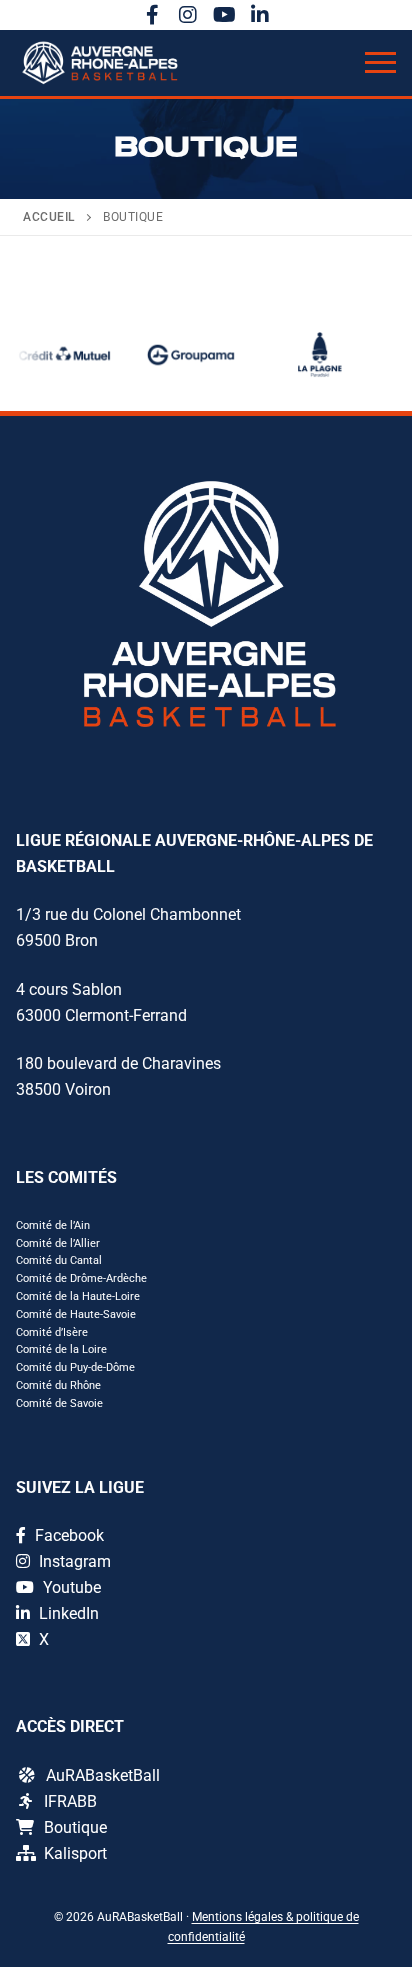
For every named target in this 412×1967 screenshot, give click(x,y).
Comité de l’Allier (58, 1243)
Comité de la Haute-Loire (78, 1296)
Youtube (70, 1587)
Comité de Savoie (59, 1403)
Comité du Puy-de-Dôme (75, 1367)
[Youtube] (224, 15)
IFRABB (70, 1801)
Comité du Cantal (59, 1260)
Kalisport (75, 1853)
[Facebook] (152, 15)
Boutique (75, 1827)
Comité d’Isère (52, 1332)
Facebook (67, 1535)
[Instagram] (188, 15)
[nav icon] (380, 63)
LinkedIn (67, 1613)
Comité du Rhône (58, 1385)
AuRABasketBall (103, 1775)
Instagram (73, 1561)
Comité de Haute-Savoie (76, 1314)
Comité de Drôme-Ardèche (81, 1278)
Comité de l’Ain (53, 1225)
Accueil (49, 217)
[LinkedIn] (260, 15)
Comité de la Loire (61, 1349)
